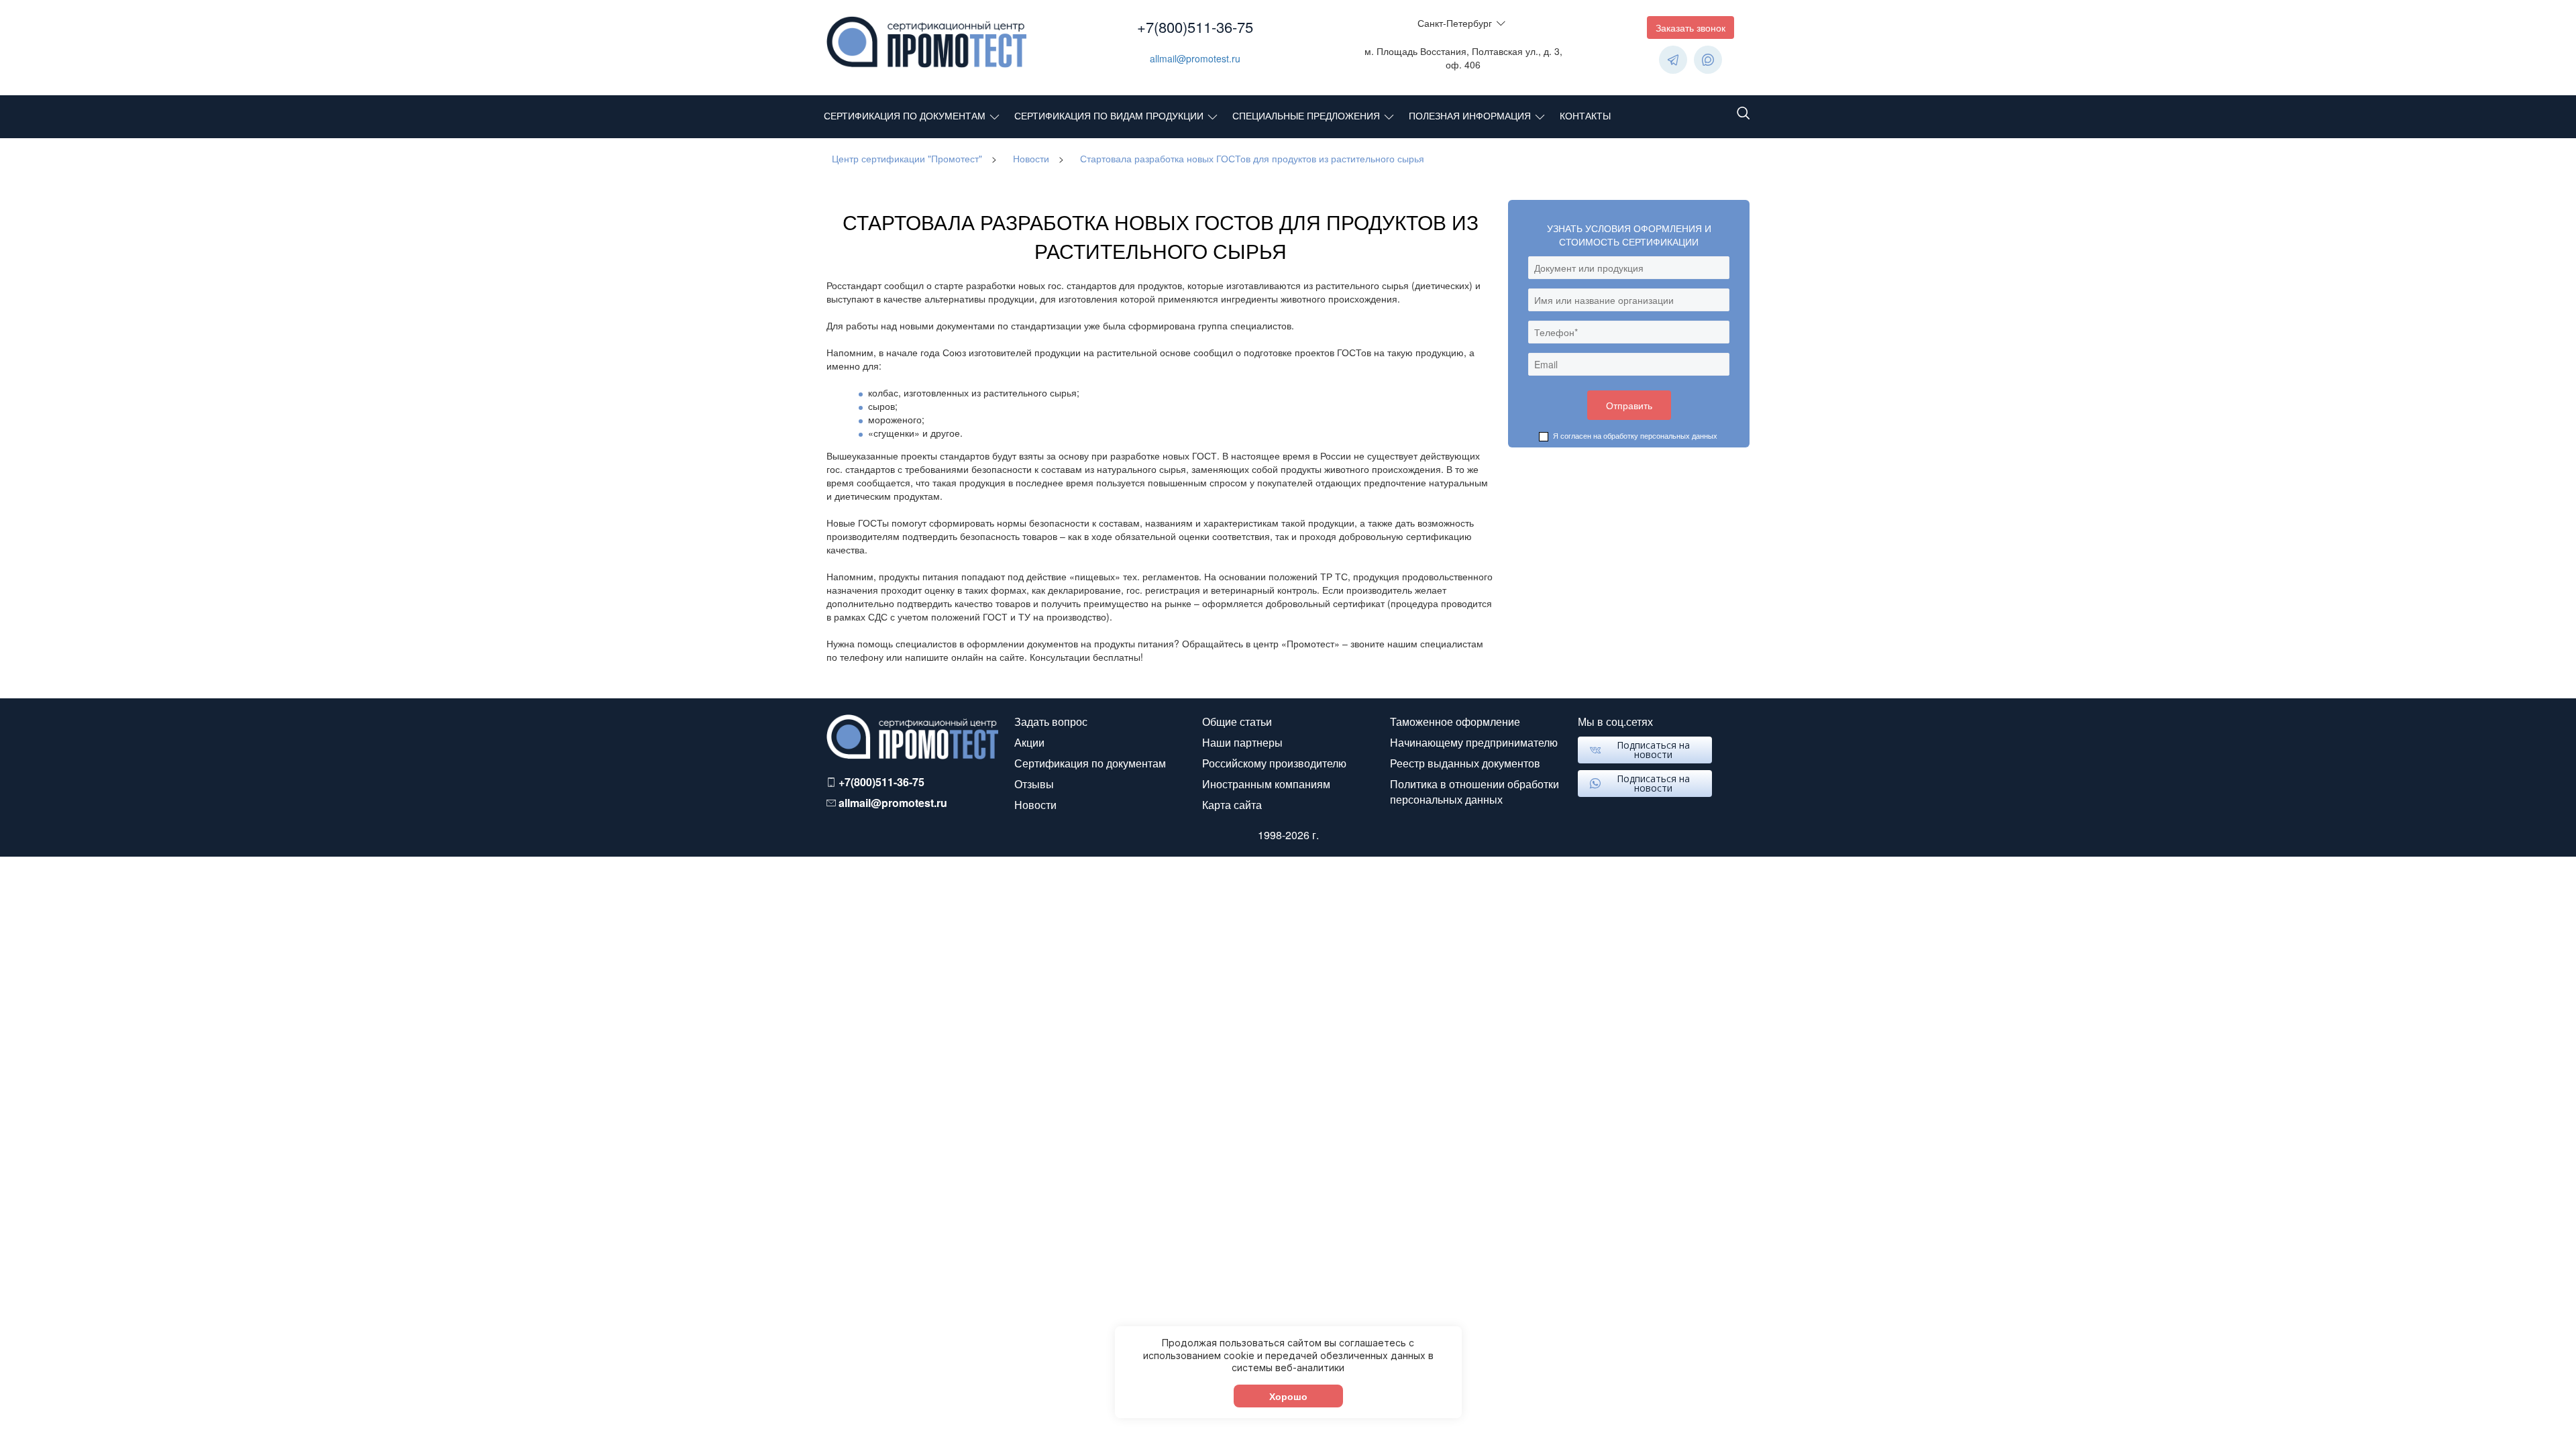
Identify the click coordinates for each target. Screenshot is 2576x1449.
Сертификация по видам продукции (1109, 115)
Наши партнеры (1242, 742)
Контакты (1585, 115)
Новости (1035, 805)
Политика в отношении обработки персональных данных (1474, 792)
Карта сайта (1232, 805)
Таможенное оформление (1455, 721)
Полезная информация (1470, 115)
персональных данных (1679, 435)
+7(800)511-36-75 (1195, 26)
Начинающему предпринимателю (1474, 742)
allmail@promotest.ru (1195, 58)
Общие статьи (1237, 721)
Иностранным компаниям (1266, 784)
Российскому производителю (1274, 763)
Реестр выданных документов (1465, 763)
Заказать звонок (1690, 28)
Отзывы (1034, 784)
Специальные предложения (1306, 115)
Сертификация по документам (905, 115)
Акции (1029, 742)
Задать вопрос (1051, 721)
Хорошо (1288, 1396)
